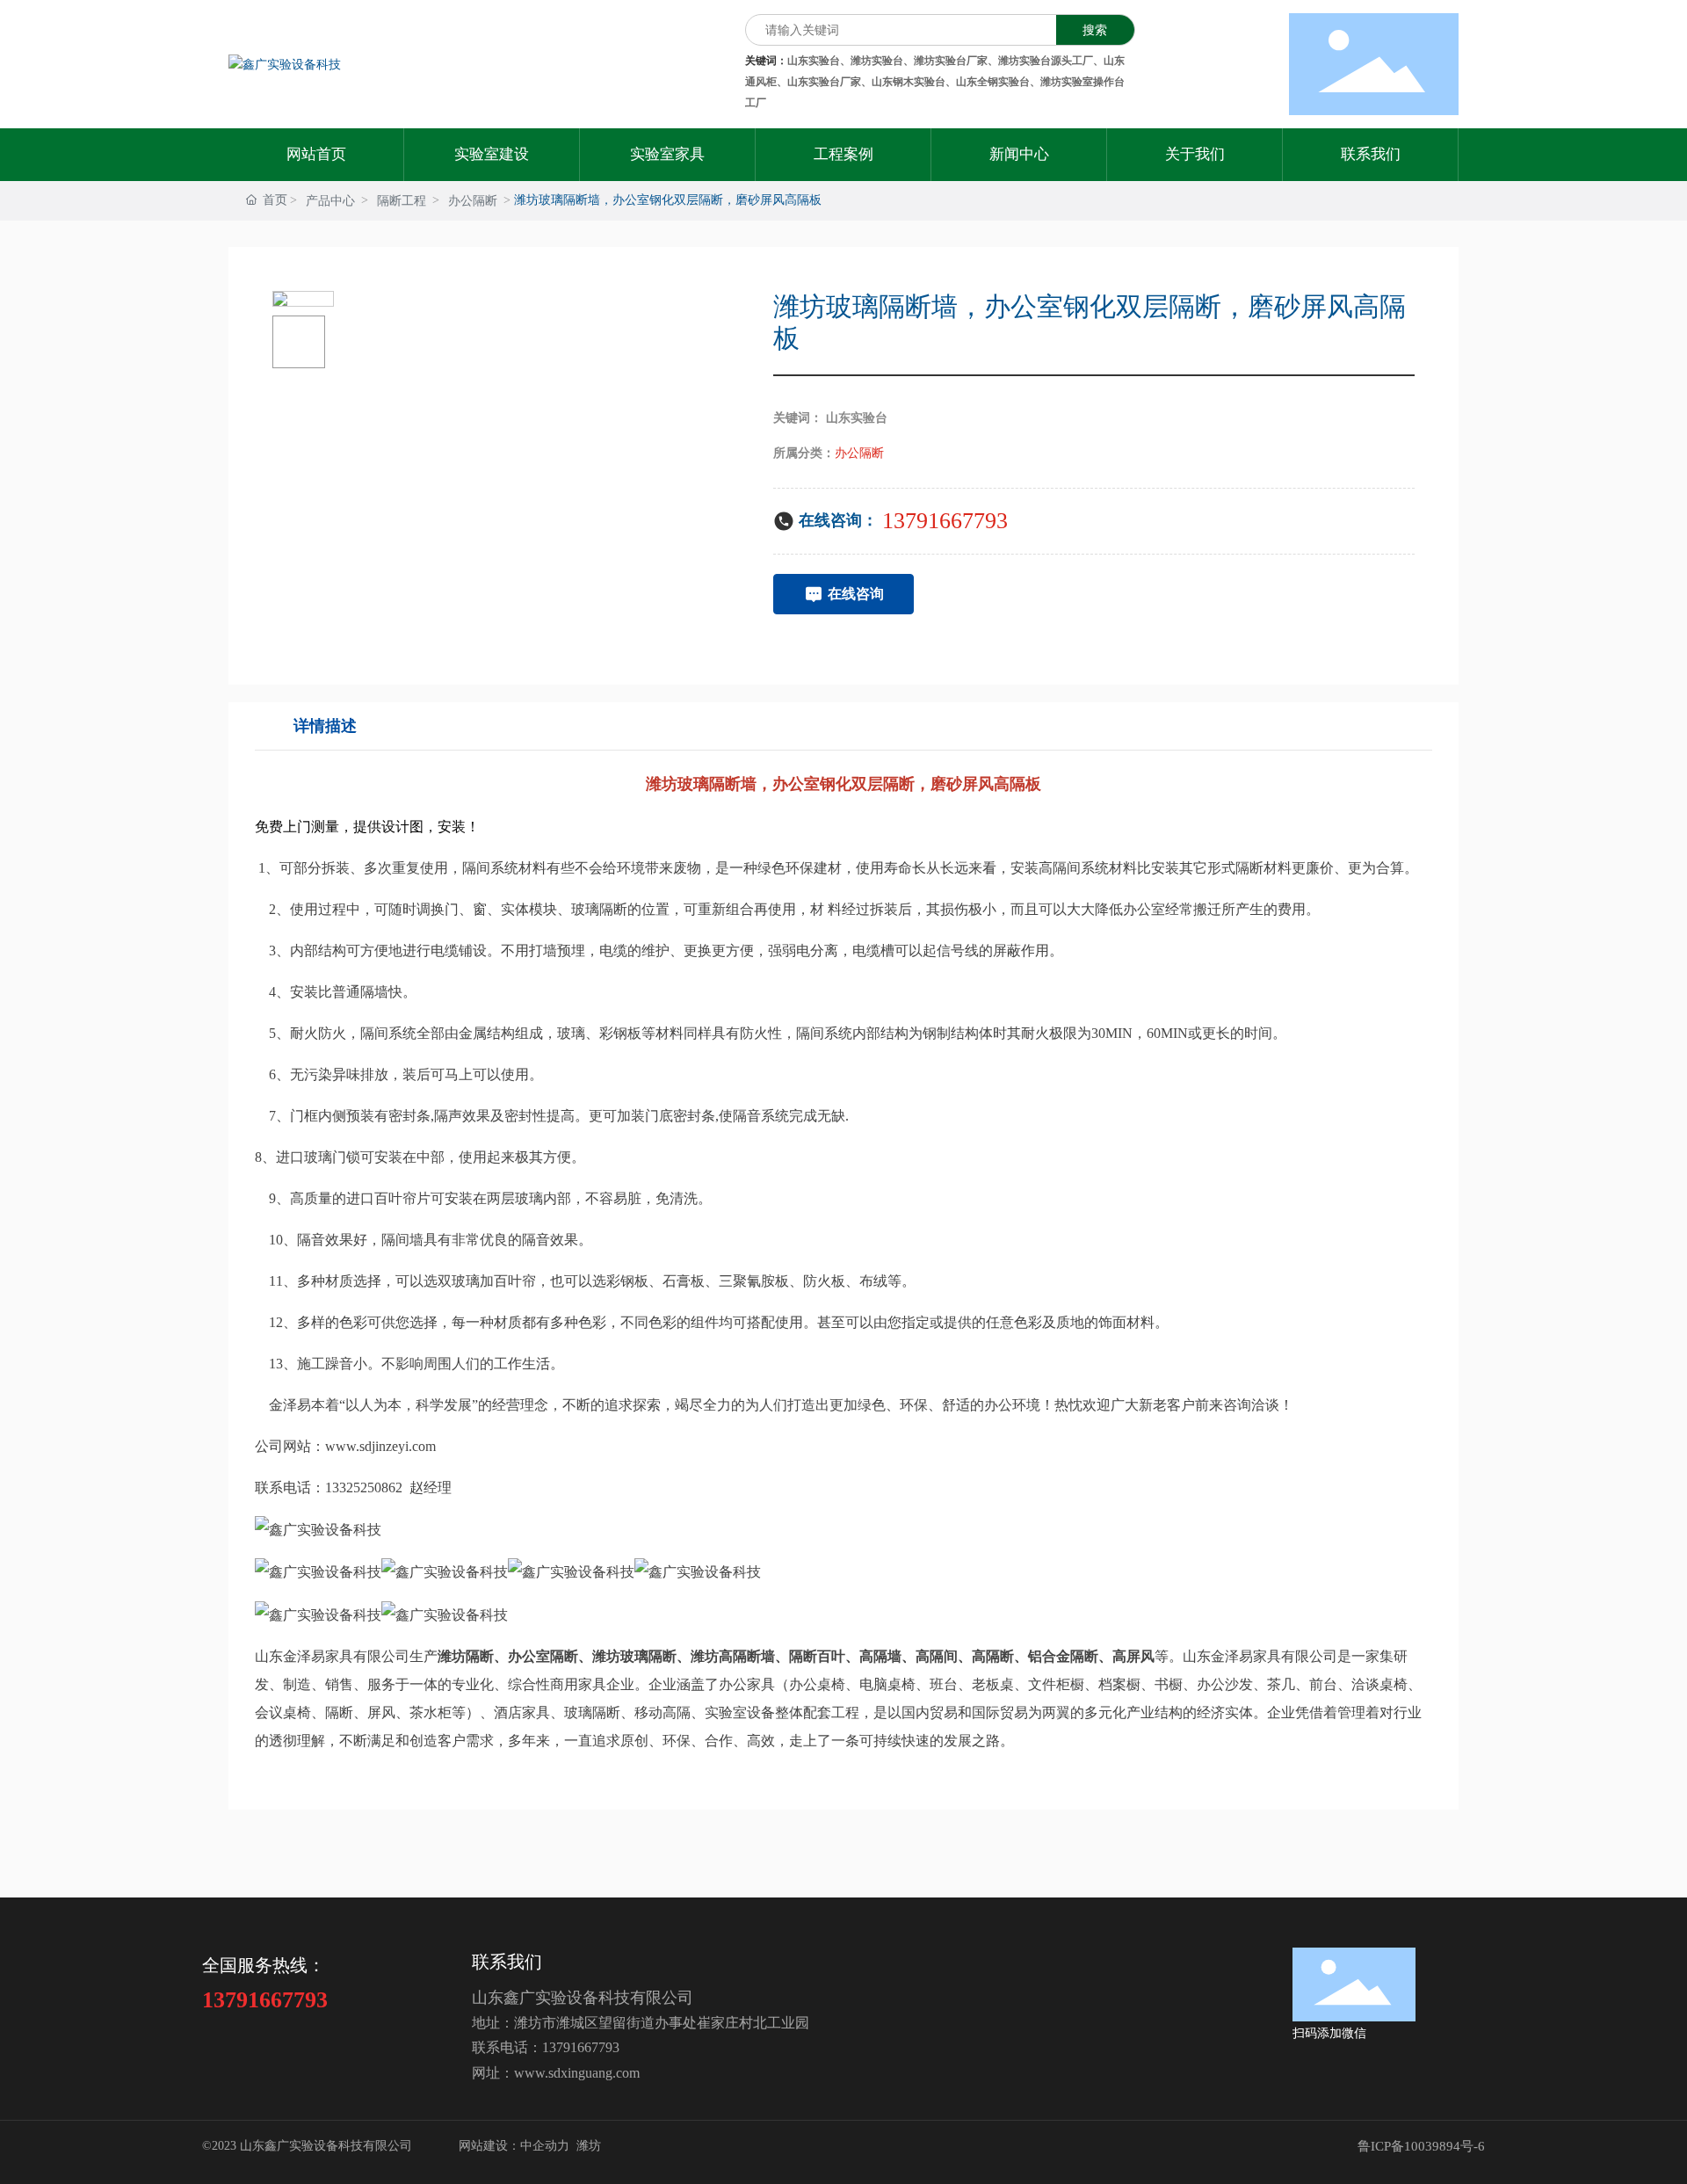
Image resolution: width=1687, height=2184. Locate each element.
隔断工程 (402, 201)
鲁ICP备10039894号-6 (1421, 2146)
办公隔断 (473, 201)
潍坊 (589, 2146)
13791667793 (945, 521)
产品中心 (330, 201)
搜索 (1095, 30)
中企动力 (545, 2146)
